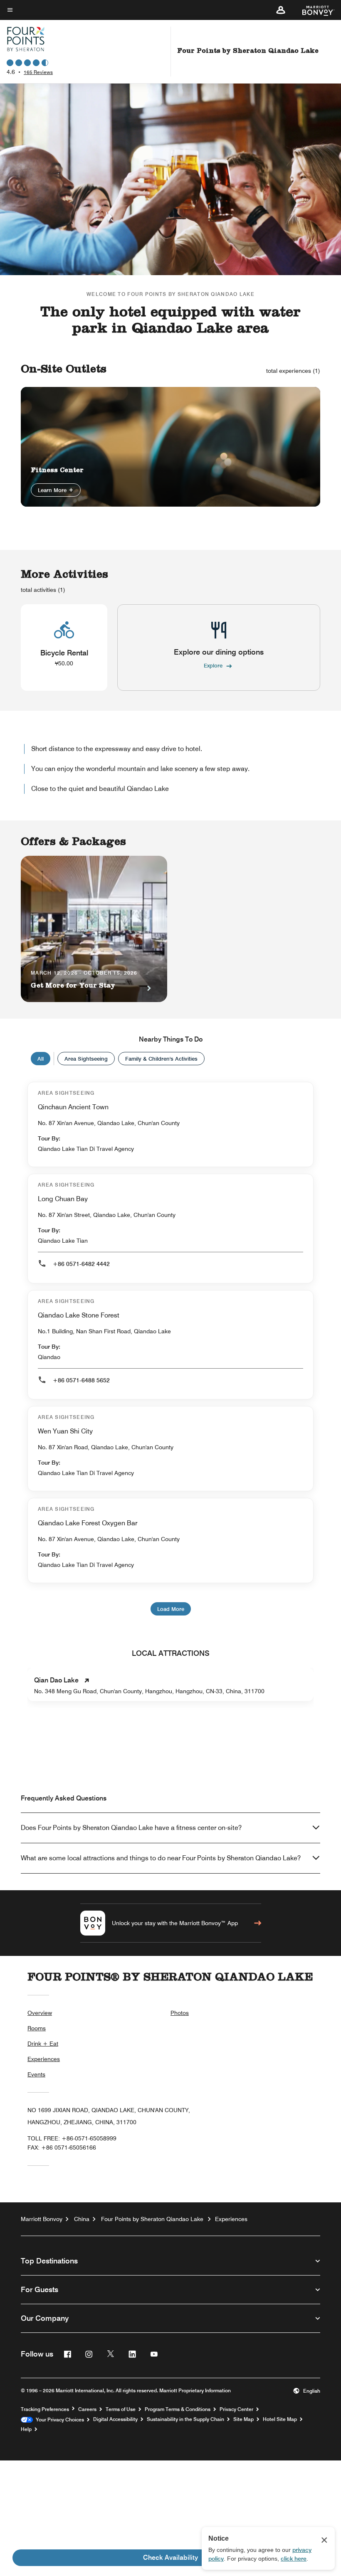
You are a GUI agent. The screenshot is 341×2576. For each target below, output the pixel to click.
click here (294, 2559)
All (41, 1059)
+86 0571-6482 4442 (81, 1264)
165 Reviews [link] (38, 72)
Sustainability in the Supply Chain (185, 2419)
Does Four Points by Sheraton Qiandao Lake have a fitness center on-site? (131, 1828)
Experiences (44, 2059)
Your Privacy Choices (58, 2420)
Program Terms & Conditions (178, 2409)
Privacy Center (236, 2409)
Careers (87, 2409)
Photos (180, 2013)
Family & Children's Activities (161, 1059)
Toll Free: (72, 2138)
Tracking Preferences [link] (45, 2409)
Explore (213, 665)
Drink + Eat (43, 2044)
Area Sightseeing (86, 1059)
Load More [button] (171, 1609)
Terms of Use (121, 2409)
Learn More (53, 490)
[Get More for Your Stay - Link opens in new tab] (94, 929)
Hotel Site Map (280, 2419)
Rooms (37, 2028)
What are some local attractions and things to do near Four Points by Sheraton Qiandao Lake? (161, 1858)
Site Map (243, 2419)
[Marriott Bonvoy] (313, 10)
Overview (40, 2013)
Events (36, 2074)
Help (26, 2429)
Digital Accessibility (115, 2419)
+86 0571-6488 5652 (81, 1380)
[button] (281, 10)
